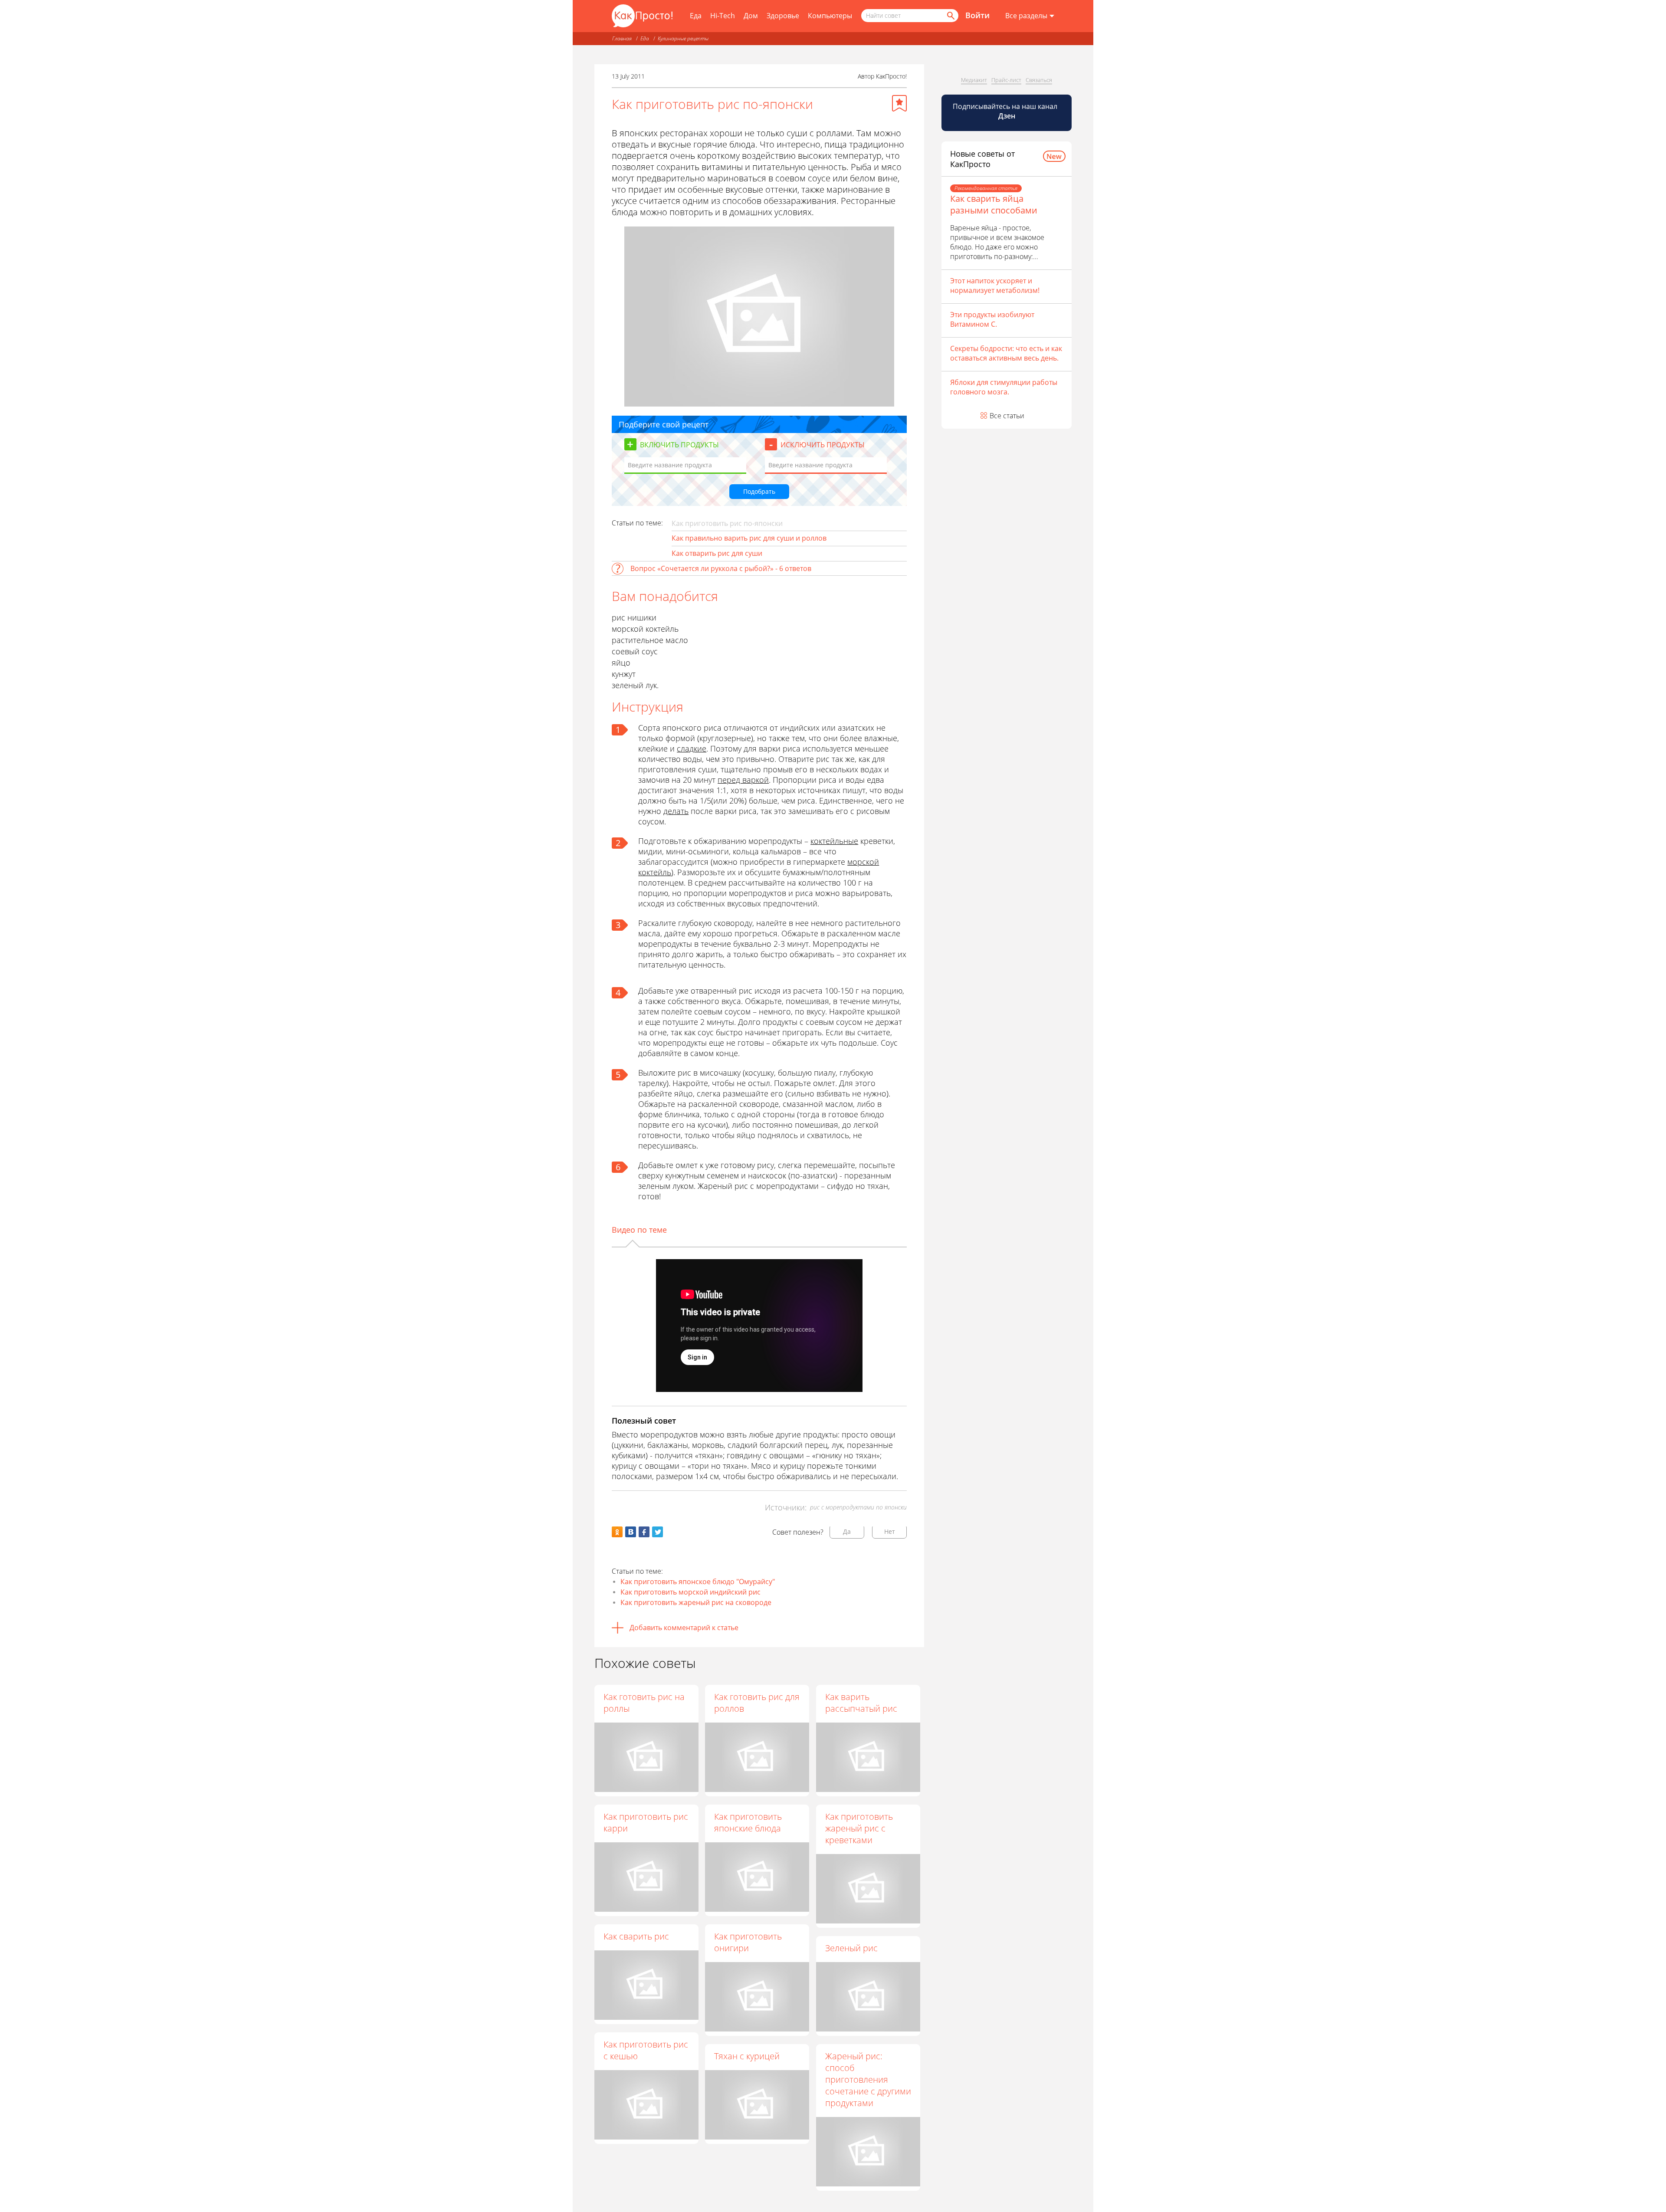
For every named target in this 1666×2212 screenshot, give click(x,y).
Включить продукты (679, 445)
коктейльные (834, 841)
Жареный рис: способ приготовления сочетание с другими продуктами (868, 2079)
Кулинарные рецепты (683, 38)
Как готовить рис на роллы (644, 1703)
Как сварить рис (636, 1936)
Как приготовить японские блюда (748, 1822)
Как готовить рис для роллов (757, 1703)
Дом (751, 16)
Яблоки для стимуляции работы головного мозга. (1004, 387)
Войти (977, 15)
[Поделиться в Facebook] (644, 1532)
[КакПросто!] (642, 16)
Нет (890, 1531)
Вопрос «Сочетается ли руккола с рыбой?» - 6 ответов (721, 568)
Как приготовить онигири (748, 1942)
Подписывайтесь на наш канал (1006, 111)
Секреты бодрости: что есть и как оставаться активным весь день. (1006, 353)
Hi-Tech (723, 16)
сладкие (692, 748)
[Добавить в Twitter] (658, 1532)
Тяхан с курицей (747, 2056)
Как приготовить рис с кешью (646, 2050)
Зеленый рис (851, 1948)
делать (676, 811)
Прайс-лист (1006, 80)
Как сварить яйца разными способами (994, 204)
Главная (622, 38)
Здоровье (783, 16)
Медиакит (974, 80)
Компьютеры (830, 16)
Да (847, 1531)
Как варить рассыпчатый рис (861, 1703)
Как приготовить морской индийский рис (690, 1592)
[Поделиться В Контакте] (631, 1532)
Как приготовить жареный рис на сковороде (696, 1602)
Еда (696, 16)
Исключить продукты (823, 445)
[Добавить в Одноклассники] (617, 1532)
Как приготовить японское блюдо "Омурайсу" (698, 1582)
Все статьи (1007, 416)
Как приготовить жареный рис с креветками (859, 1828)
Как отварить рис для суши (717, 553)
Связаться (1039, 80)
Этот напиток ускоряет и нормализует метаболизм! (995, 286)
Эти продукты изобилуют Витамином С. (992, 319)
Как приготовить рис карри (646, 1822)
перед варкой (743, 780)
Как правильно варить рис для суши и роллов (749, 538)
